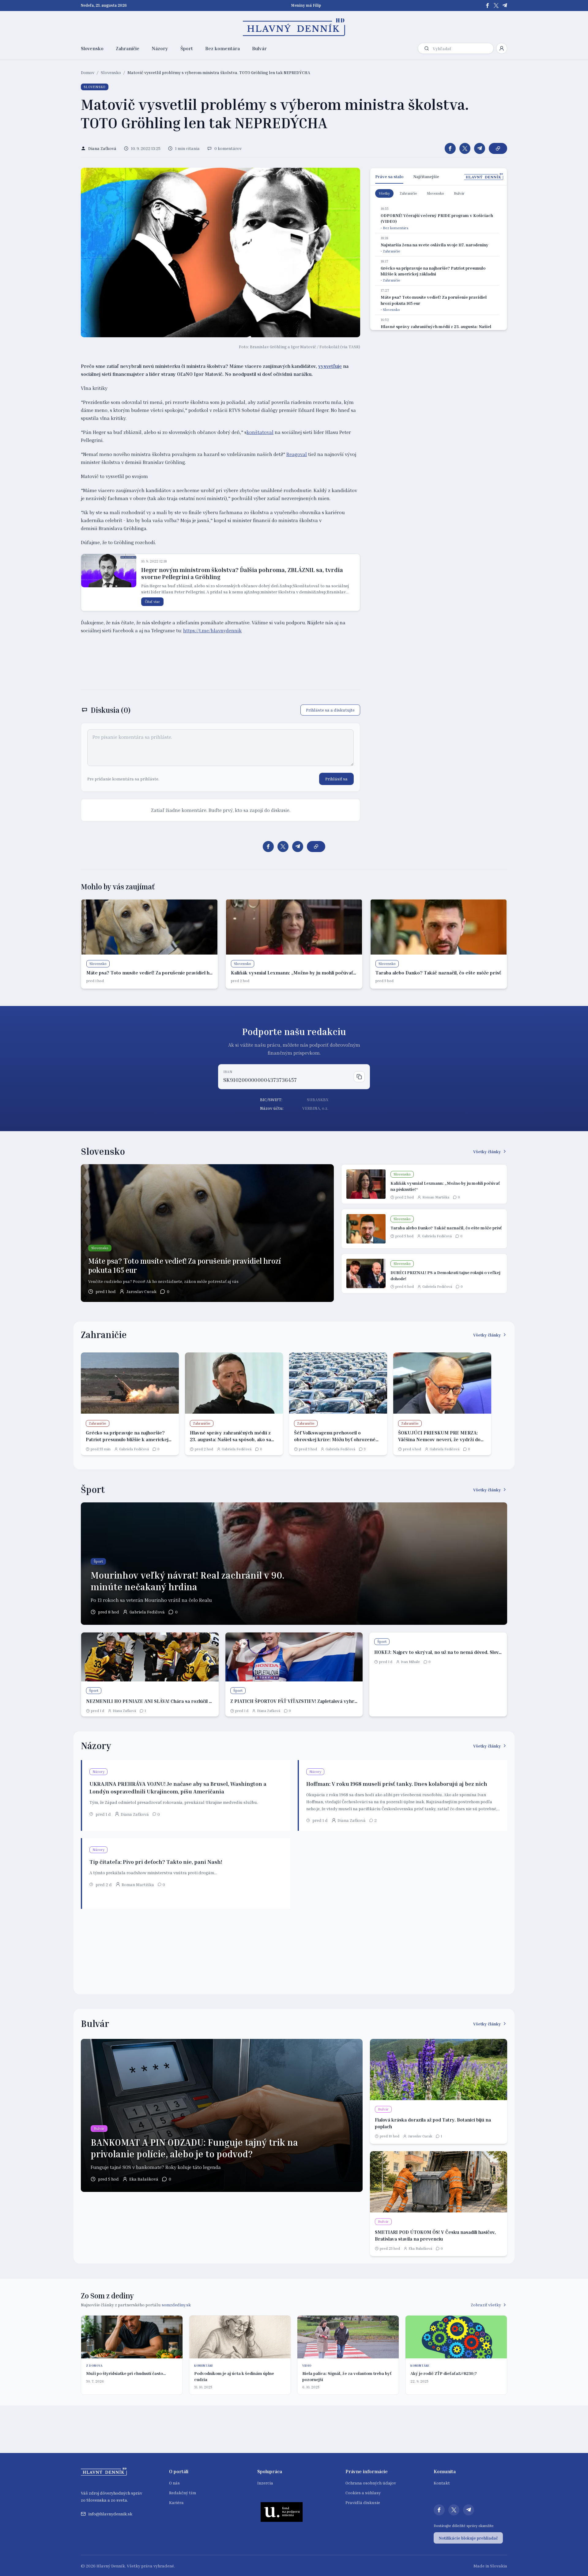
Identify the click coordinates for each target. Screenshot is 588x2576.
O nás (174, 2483)
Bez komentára (222, 48)
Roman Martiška (436, 1197)
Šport (187, 48)
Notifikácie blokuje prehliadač (468, 2538)
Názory (160, 48)
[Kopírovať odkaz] (498, 148)
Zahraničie (128, 48)
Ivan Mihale (410, 1662)
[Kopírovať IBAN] (359, 1077)
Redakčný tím (183, 2493)
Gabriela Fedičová (437, 1236)
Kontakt (442, 2483)
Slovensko (92, 48)
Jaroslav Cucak (141, 1291)
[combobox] (462, 49)
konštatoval (260, 432)
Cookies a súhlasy (363, 2493)
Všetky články (487, 1152)
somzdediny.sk (176, 2305)
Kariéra (176, 2502)
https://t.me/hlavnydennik (212, 630)
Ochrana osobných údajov (371, 2483)
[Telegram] (505, 6)
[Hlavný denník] (294, 27)
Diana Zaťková (124, 1711)
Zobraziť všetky (486, 2305)
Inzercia (265, 2483)
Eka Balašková (144, 2179)
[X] (496, 6)
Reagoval (297, 454)
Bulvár (259, 48)
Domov (88, 72)
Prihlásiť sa (336, 779)
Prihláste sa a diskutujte (330, 710)
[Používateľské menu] (502, 48)
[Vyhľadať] (427, 48)
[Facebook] (488, 6)
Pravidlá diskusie (363, 2502)
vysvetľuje (330, 366)
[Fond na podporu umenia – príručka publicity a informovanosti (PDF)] (282, 2512)
